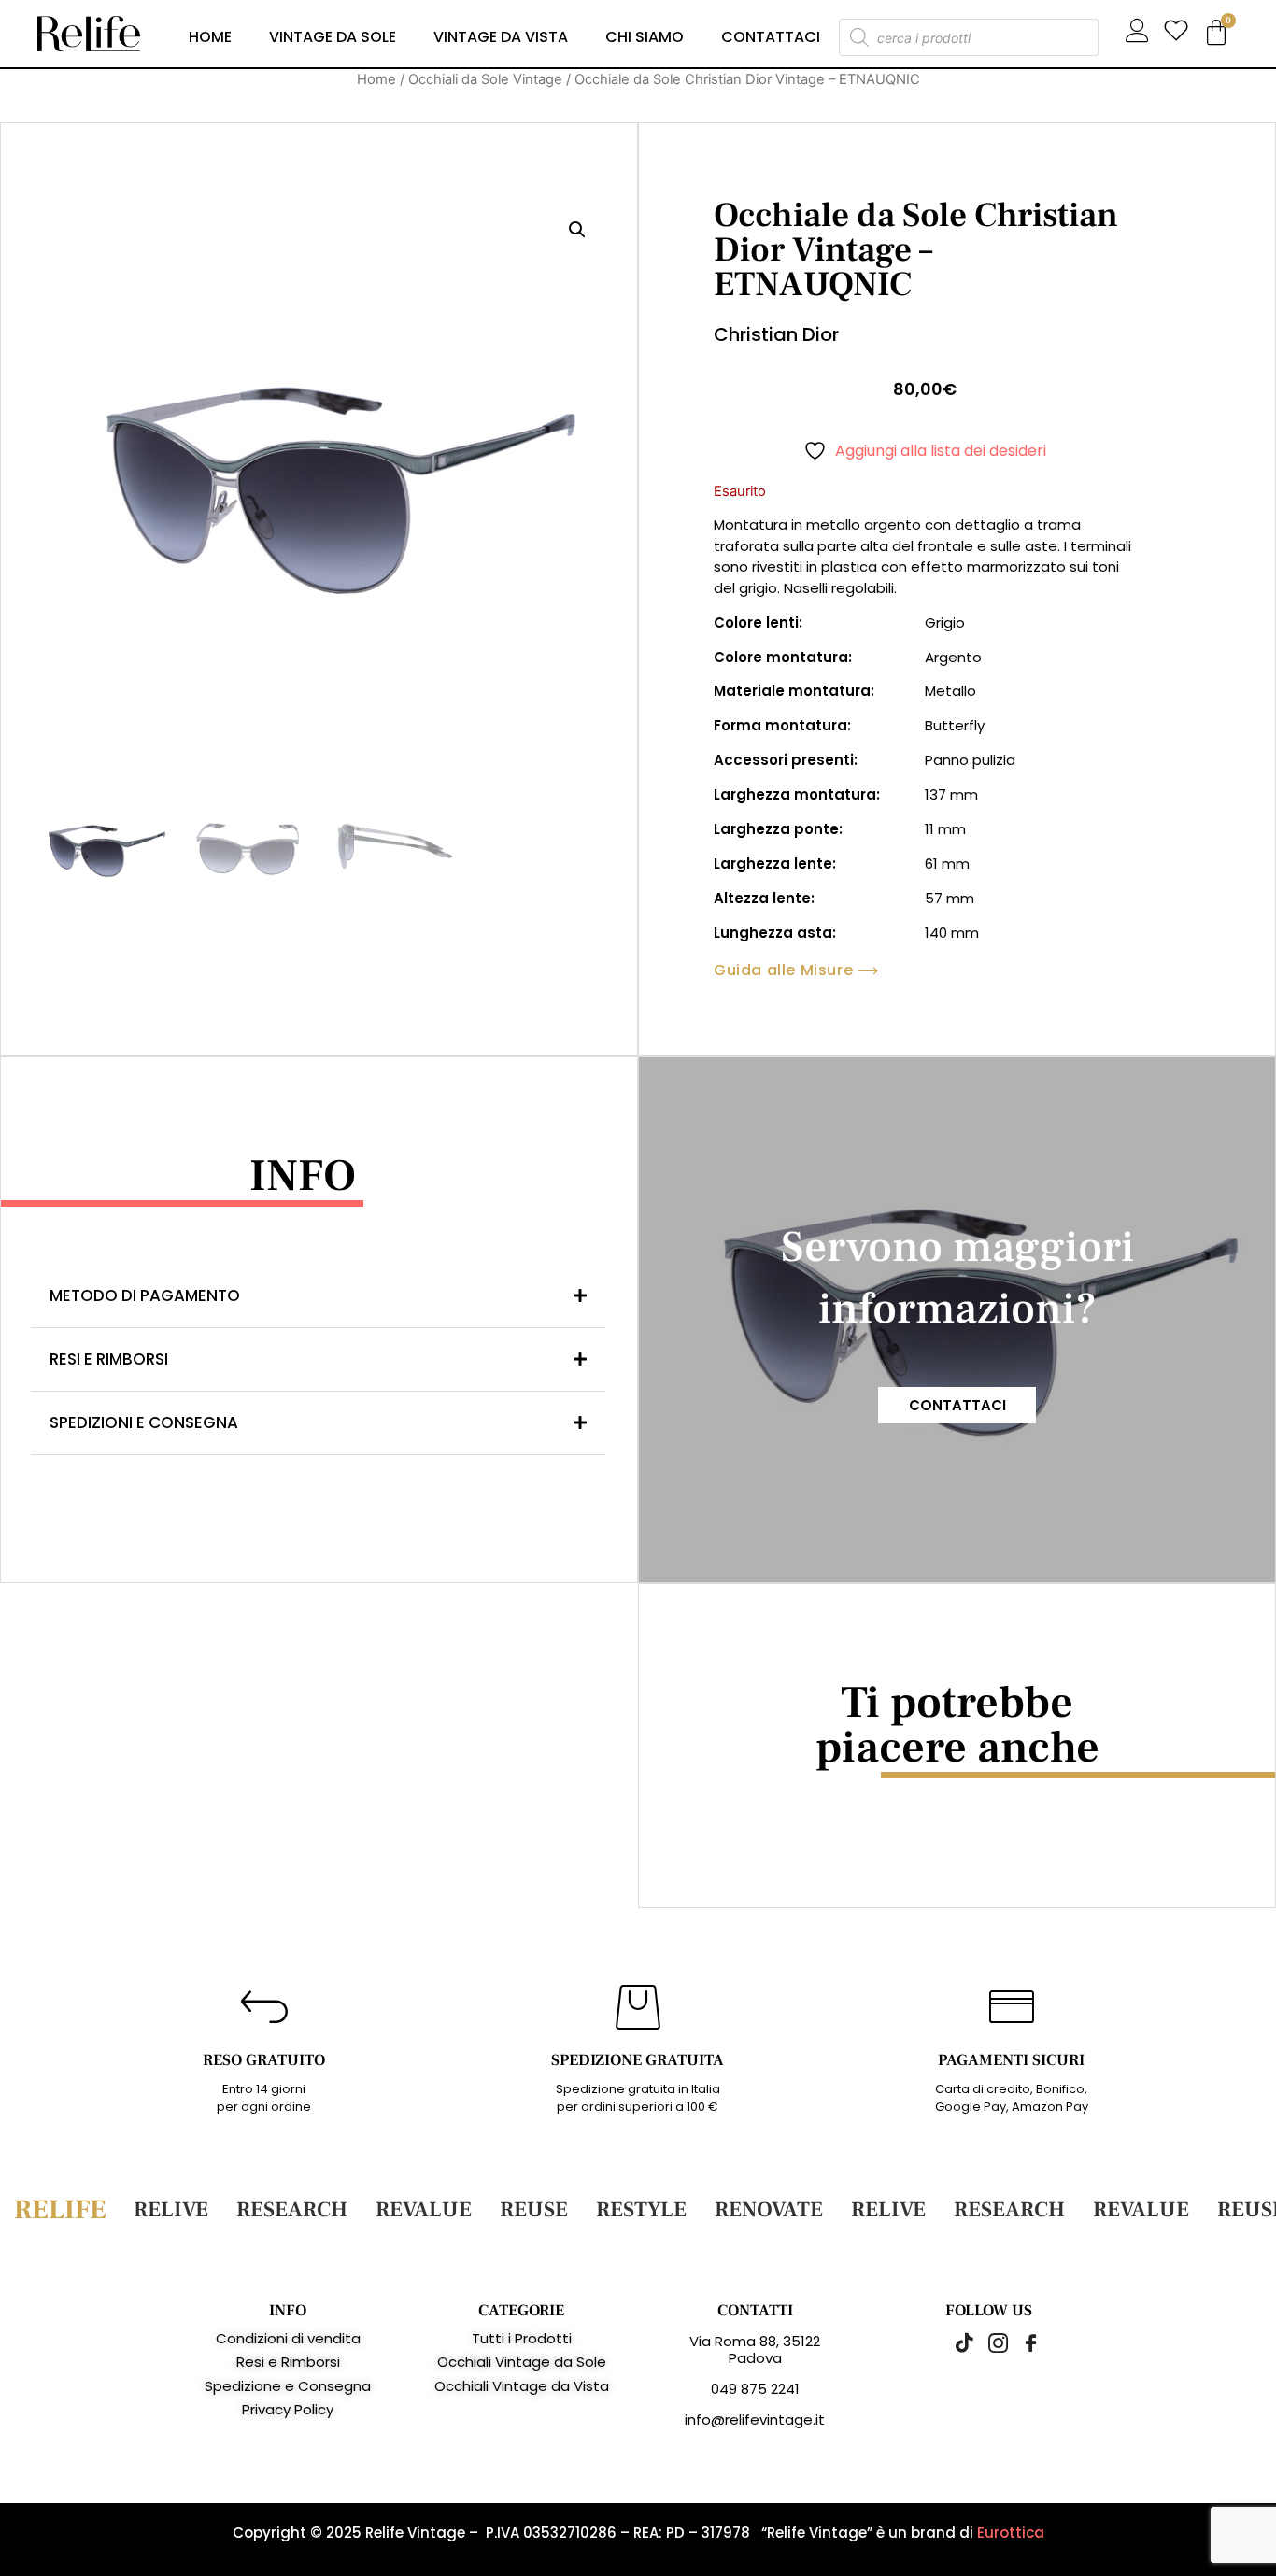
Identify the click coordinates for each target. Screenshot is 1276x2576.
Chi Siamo (645, 37)
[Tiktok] (956, 2342)
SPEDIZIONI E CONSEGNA (144, 1422)
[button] (577, 230)
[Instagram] (988, 2342)
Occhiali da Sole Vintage (485, 79)
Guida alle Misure (783, 970)
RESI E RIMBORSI (109, 1359)
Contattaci (771, 37)
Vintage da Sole (333, 37)
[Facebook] (1021, 2342)
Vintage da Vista (501, 37)
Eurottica (1011, 2533)
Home (210, 37)
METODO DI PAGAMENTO (145, 1295)
